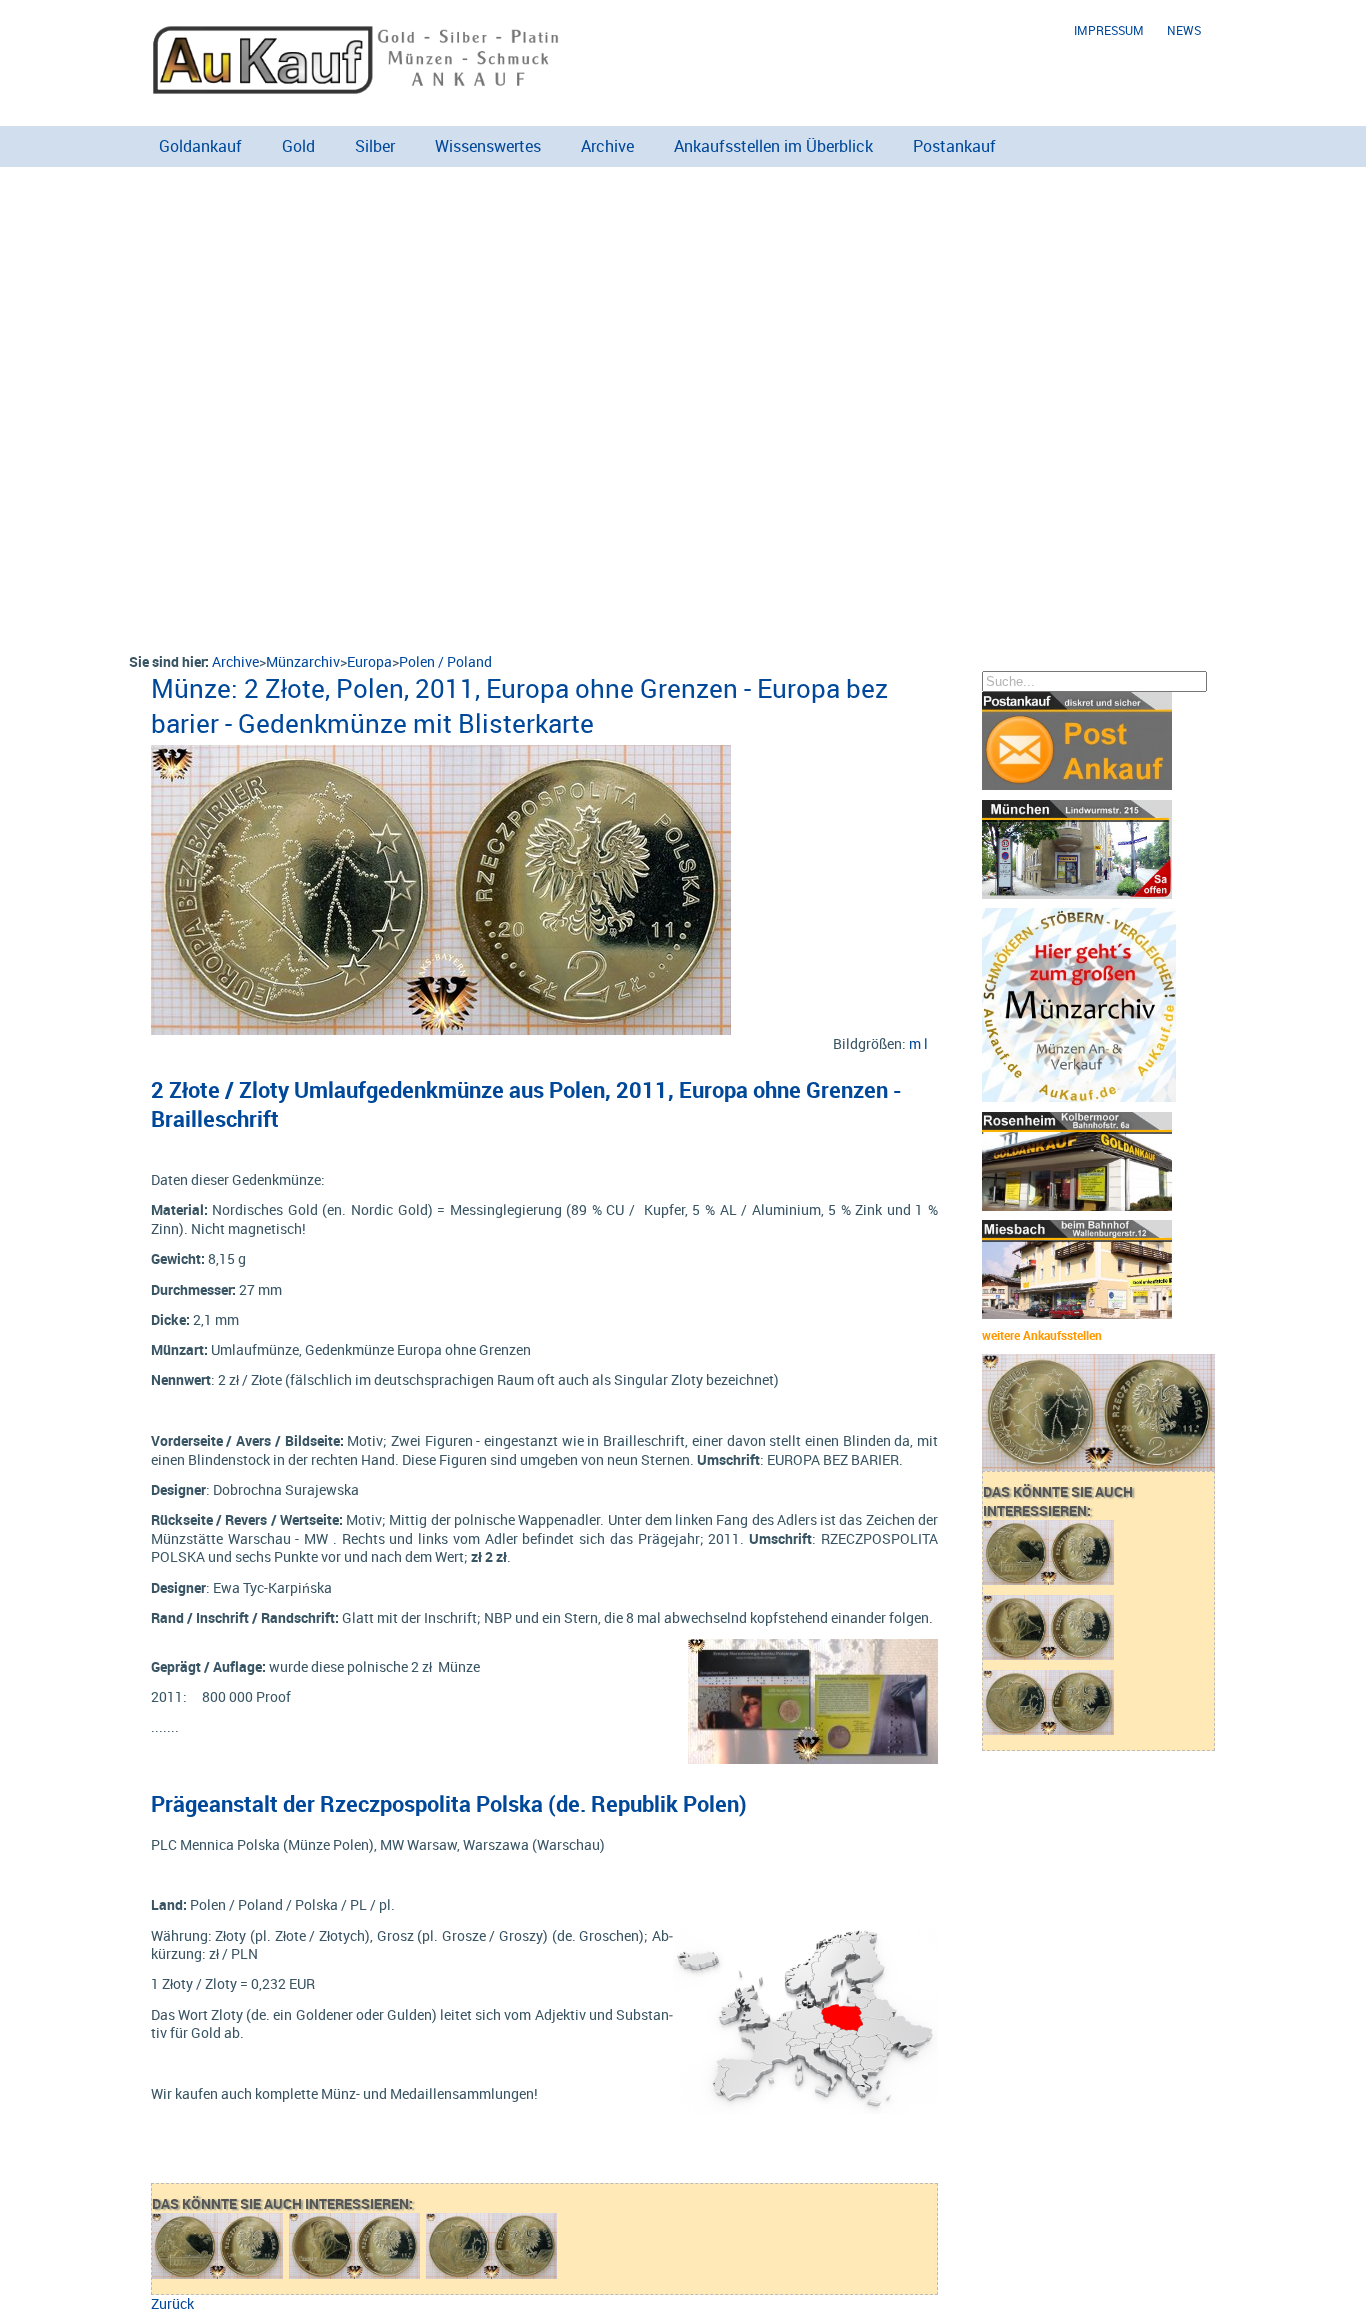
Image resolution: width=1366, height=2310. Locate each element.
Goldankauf (200, 146)
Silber (375, 146)
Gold (298, 146)
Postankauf (954, 146)
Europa (369, 661)
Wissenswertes (488, 146)
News (1184, 30)
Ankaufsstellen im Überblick (773, 146)
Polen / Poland (445, 661)
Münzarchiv (303, 661)
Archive (607, 146)
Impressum (1109, 30)
